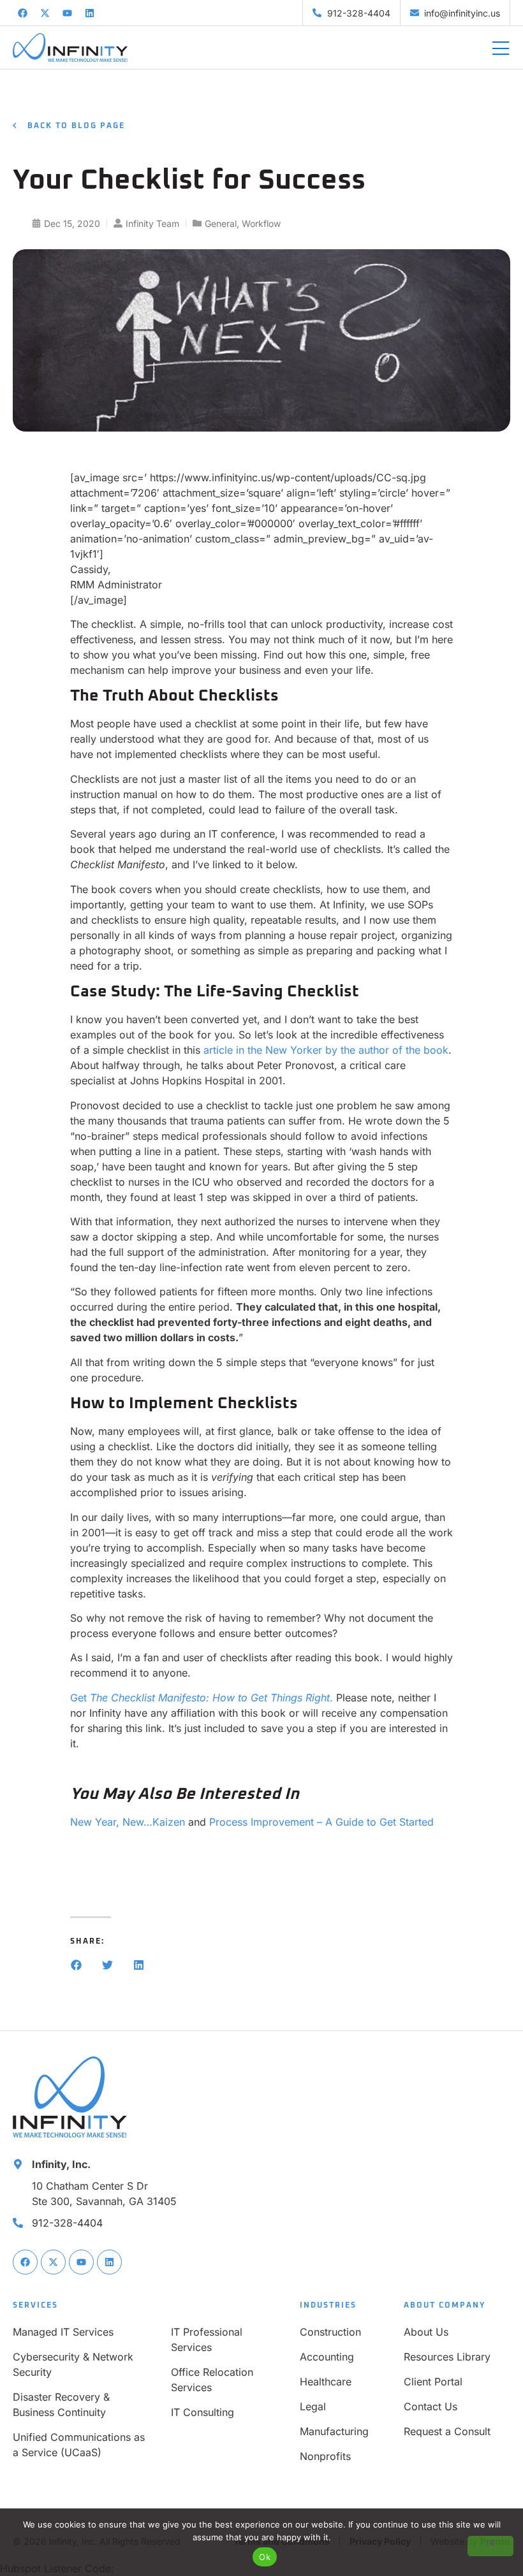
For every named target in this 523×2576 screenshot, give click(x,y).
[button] (76, 1965)
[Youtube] (67, 13)
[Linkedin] (89, 13)
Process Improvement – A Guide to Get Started (321, 1822)
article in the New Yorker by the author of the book (326, 1050)
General (221, 223)
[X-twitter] (45, 13)
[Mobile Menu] (501, 49)
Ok (265, 2557)
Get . (202, 1698)
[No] (490, 2546)
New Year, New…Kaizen (128, 1822)
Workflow (261, 223)
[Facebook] (22, 13)
